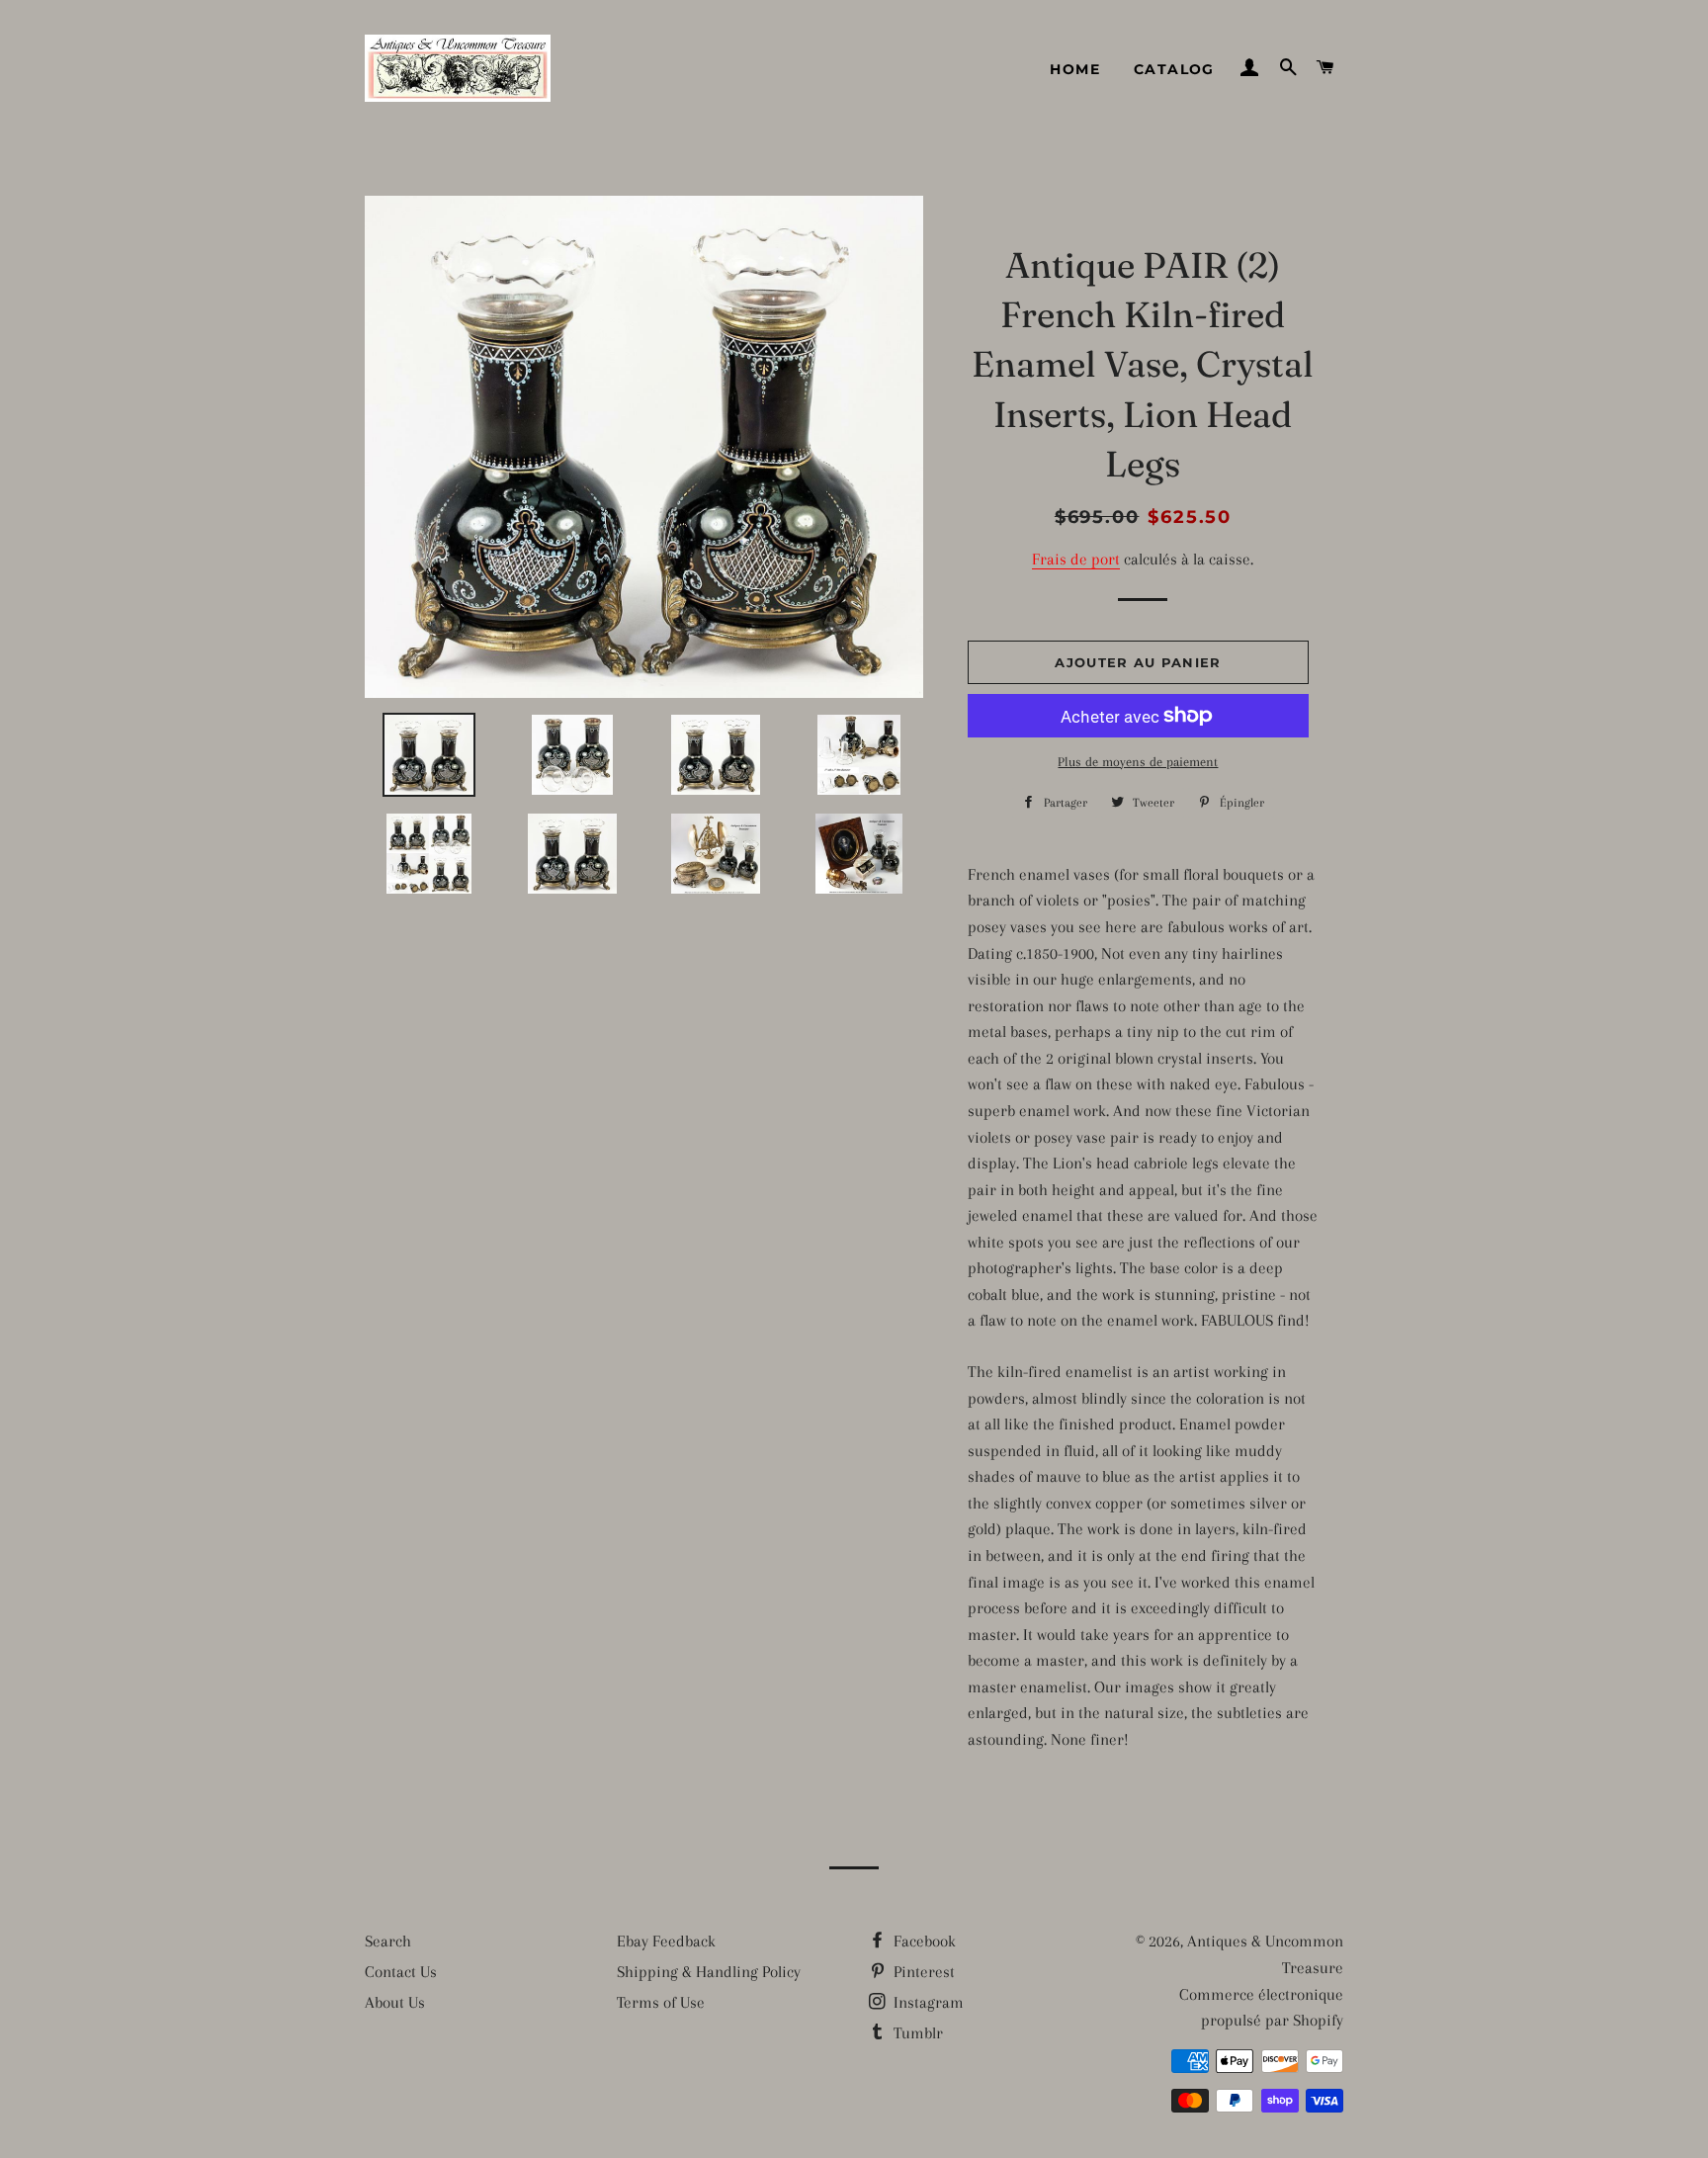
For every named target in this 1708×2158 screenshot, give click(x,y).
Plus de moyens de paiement (1138, 762)
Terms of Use (661, 2002)
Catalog (1174, 69)
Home (1075, 69)
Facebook (923, 1941)
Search (388, 1941)
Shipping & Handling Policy (709, 1972)
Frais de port (1076, 559)
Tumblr (916, 2033)
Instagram (927, 2002)
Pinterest (922, 1972)
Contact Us (401, 1972)
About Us (395, 2002)
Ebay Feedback (666, 1941)
